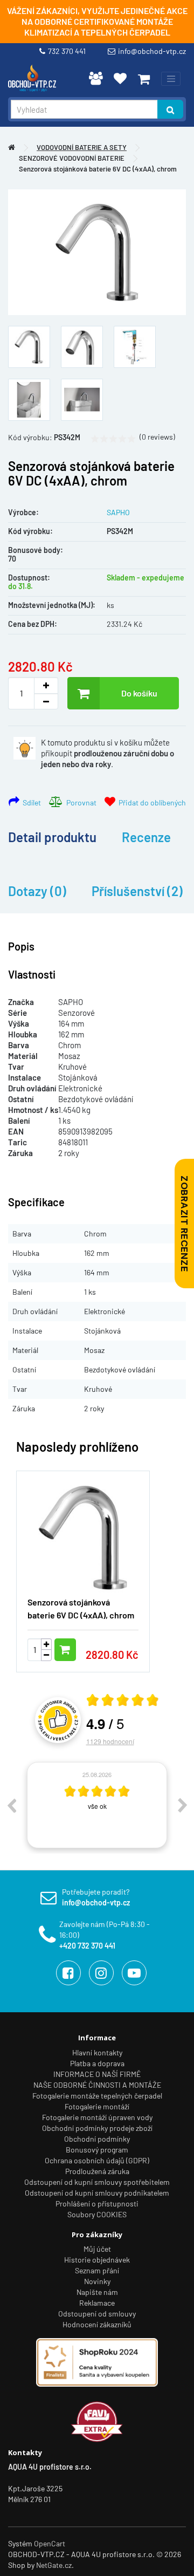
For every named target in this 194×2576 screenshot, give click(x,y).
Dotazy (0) (37, 891)
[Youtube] (134, 1973)
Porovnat (80, 802)
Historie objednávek (97, 2260)
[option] (97, 1805)
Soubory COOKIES (97, 2214)
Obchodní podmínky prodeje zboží (97, 2128)
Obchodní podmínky (97, 2139)
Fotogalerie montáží (97, 2106)
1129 (110, 1741)
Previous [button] (11, 1805)
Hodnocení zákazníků (97, 2324)
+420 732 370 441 (87, 1946)
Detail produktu (52, 837)
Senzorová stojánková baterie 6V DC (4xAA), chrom (98, 169)
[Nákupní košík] (144, 79)
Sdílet (30, 802)
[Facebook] (68, 1973)
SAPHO (118, 512)
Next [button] (183, 1805)
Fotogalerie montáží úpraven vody (97, 2117)
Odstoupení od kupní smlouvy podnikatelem (97, 2193)
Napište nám (97, 2292)
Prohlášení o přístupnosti (97, 2203)
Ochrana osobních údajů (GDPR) (97, 2160)
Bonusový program (97, 2150)
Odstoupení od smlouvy (97, 2314)
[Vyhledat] (170, 109)
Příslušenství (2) (137, 891)
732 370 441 (68, 51)
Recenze (146, 837)
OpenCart (50, 2543)
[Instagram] (101, 1973)
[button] (162, 1565)
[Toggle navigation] (171, 79)
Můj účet (97, 2249)
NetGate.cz (54, 2565)
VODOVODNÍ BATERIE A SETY (82, 147)
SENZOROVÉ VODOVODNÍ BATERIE (72, 158)
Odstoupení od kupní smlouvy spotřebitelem (97, 2182)
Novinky (97, 2281)
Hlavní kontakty (97, 2052)
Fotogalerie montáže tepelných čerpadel (97, 2096)
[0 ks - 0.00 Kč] (144, 79)
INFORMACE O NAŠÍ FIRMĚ (97, 2074)
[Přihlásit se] (96, 78)
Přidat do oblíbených (151, 802)
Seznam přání (97, 2270)
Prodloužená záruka (97, 2171)
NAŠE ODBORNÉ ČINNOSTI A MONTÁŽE (97, 2085)
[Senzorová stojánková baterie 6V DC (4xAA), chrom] (97, 252)
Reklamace (97, 2303)
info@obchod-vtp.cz (152, 51)
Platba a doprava (97, 2063)
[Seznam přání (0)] (120, 78)
